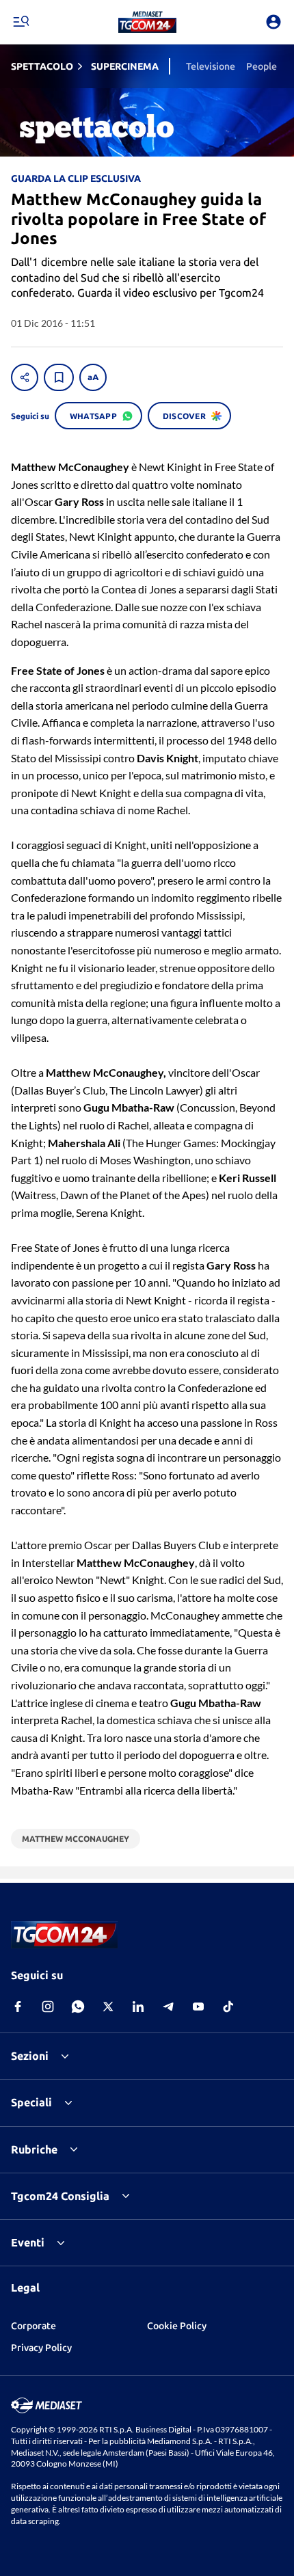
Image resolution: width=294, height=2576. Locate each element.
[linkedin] (138, 2007)
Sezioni (30, 2056)
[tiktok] (228, 2007)
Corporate (34, 2326)
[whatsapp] (78, 2007)
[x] (108, 2007)
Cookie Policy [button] (177, 2326)
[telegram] (168, 2007)
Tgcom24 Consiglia (60, 2196)
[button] (147, 22)
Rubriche (34, 2149)
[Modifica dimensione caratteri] (93, 377)
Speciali (31, 2102)
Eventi (28, 2242)
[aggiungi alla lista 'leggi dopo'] (59, 377)
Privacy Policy (41, 2348)
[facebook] (18, 2007)
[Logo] (147, 22)
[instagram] (48, 2007)
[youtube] (198, 2007)
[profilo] (273, 22)
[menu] (21, 22)
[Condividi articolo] (25, 377)
